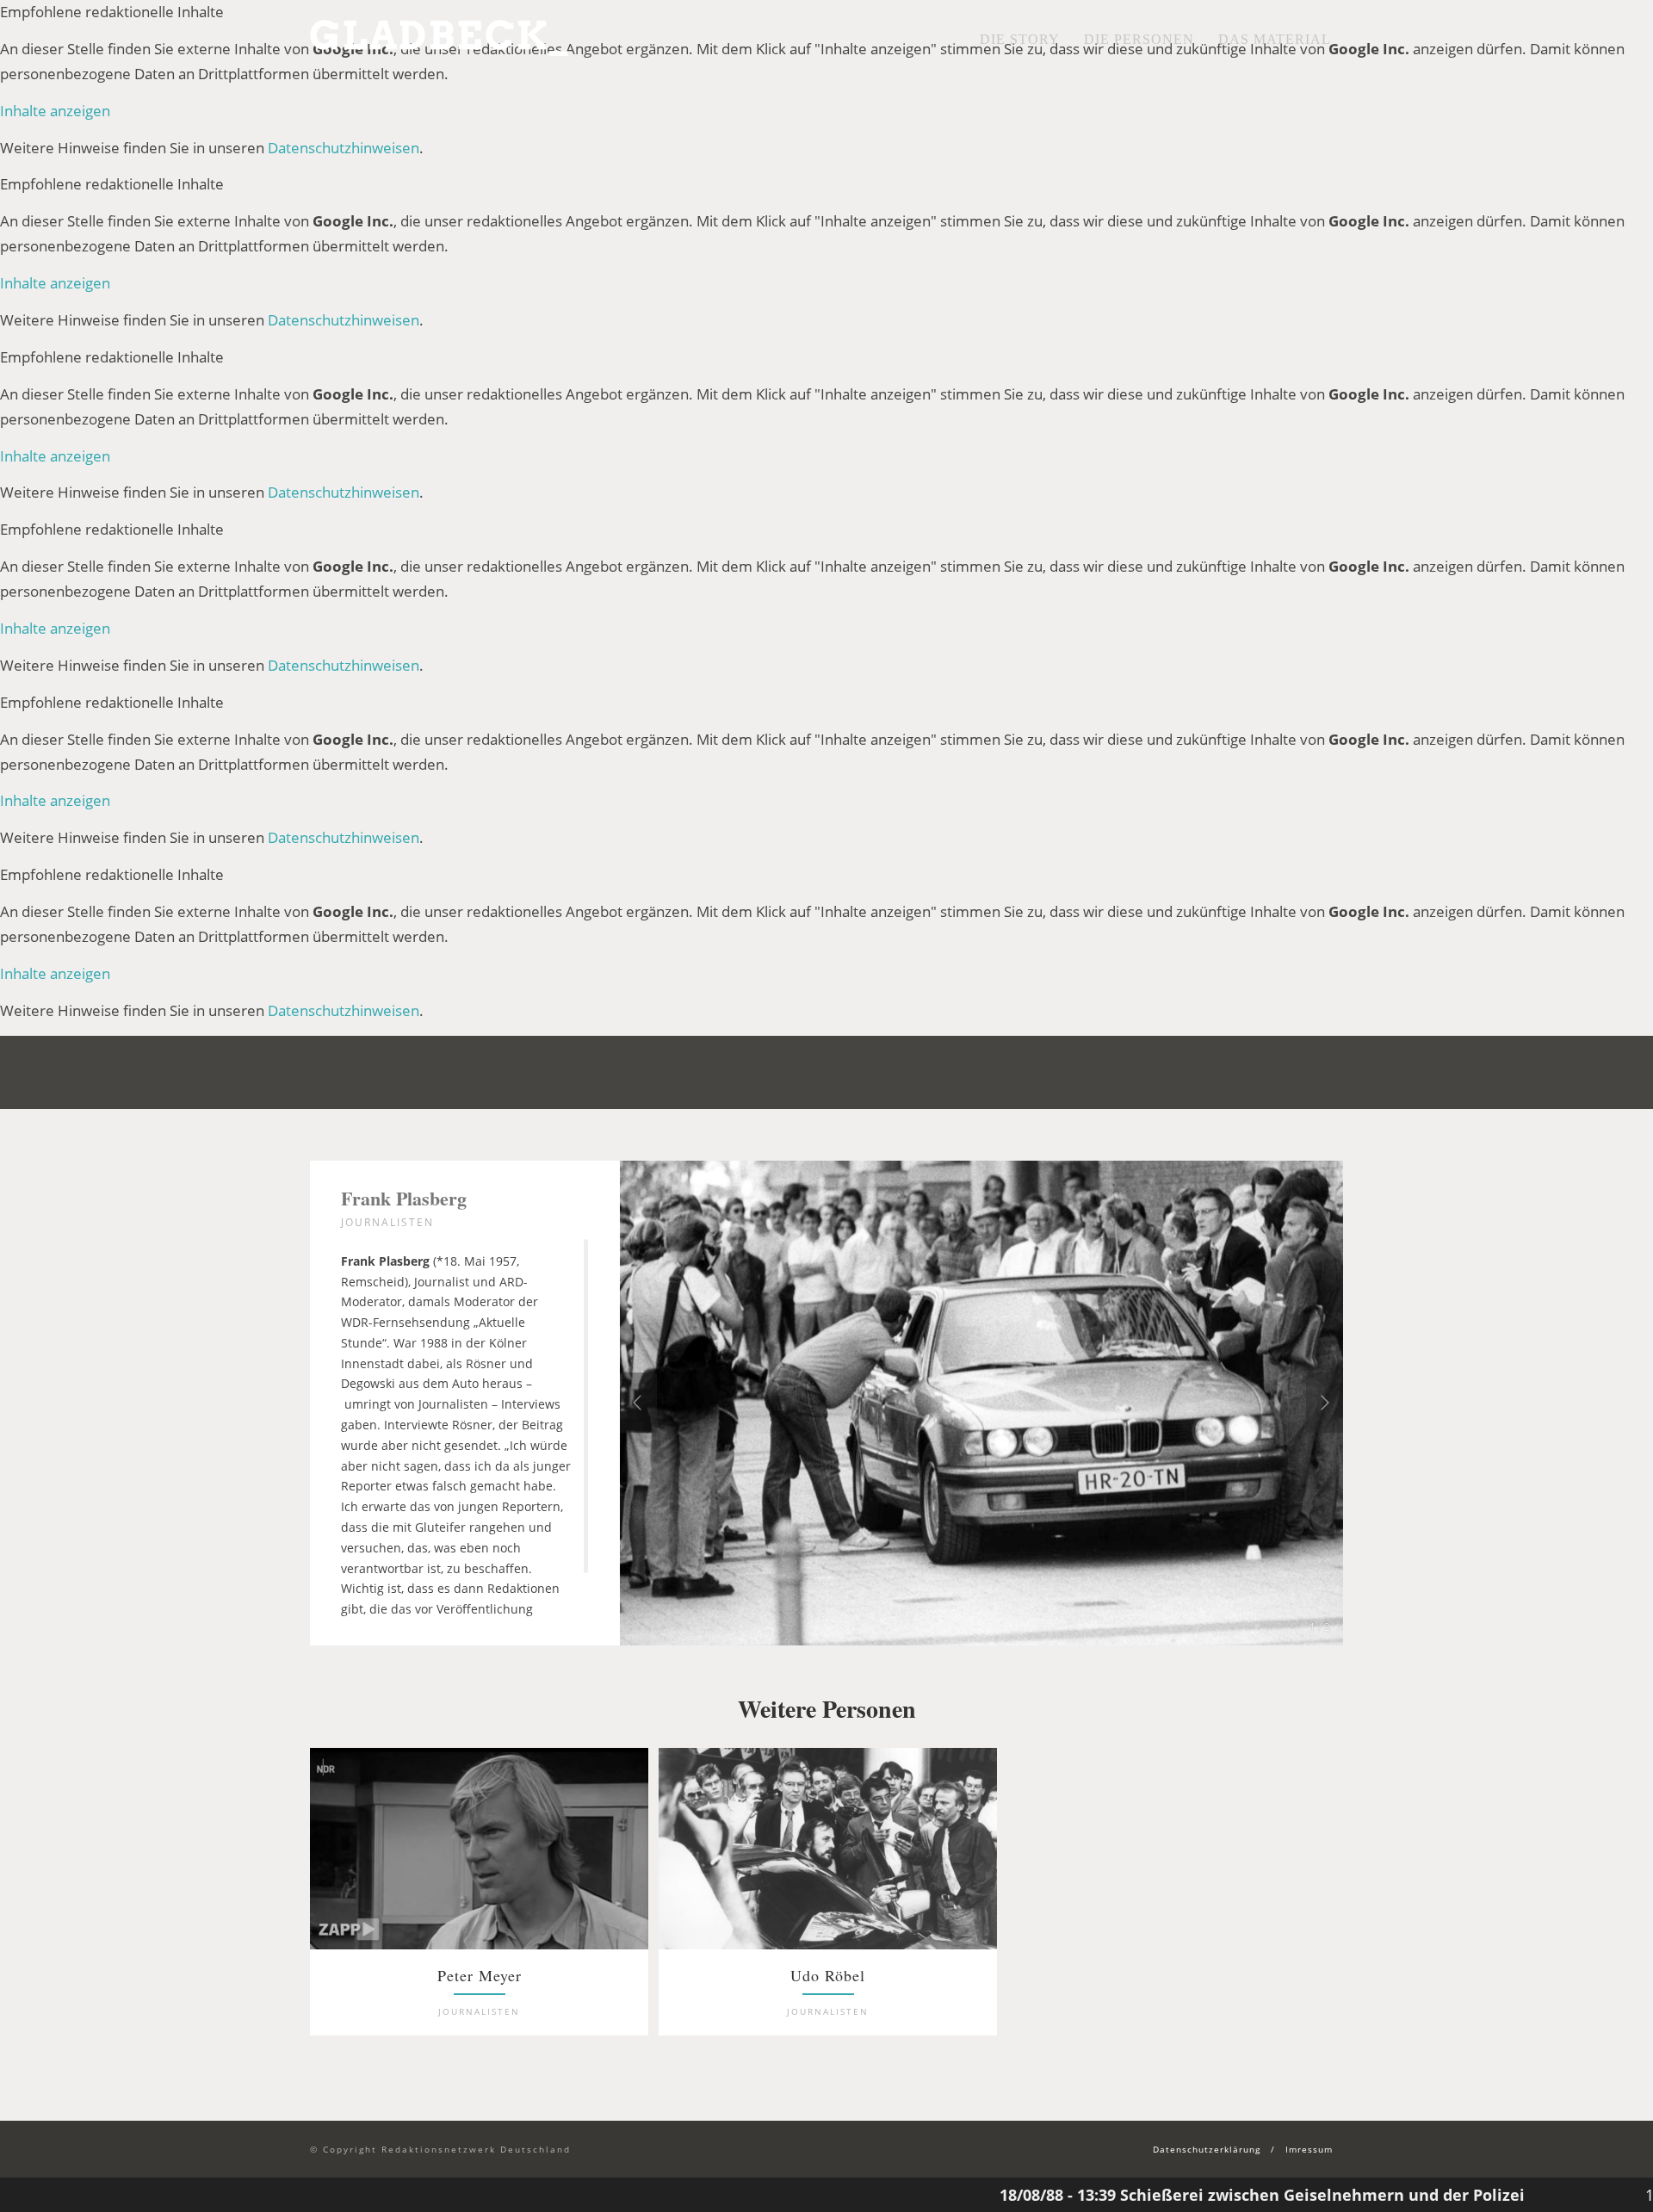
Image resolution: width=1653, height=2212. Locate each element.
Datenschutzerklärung (1207, 2149)
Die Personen (1139, 39)
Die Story (1020, 39)
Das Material (1275, 39)
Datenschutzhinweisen (344, 148)
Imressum (1309, 2149)
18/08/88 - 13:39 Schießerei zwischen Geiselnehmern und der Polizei (1163, 2195)
